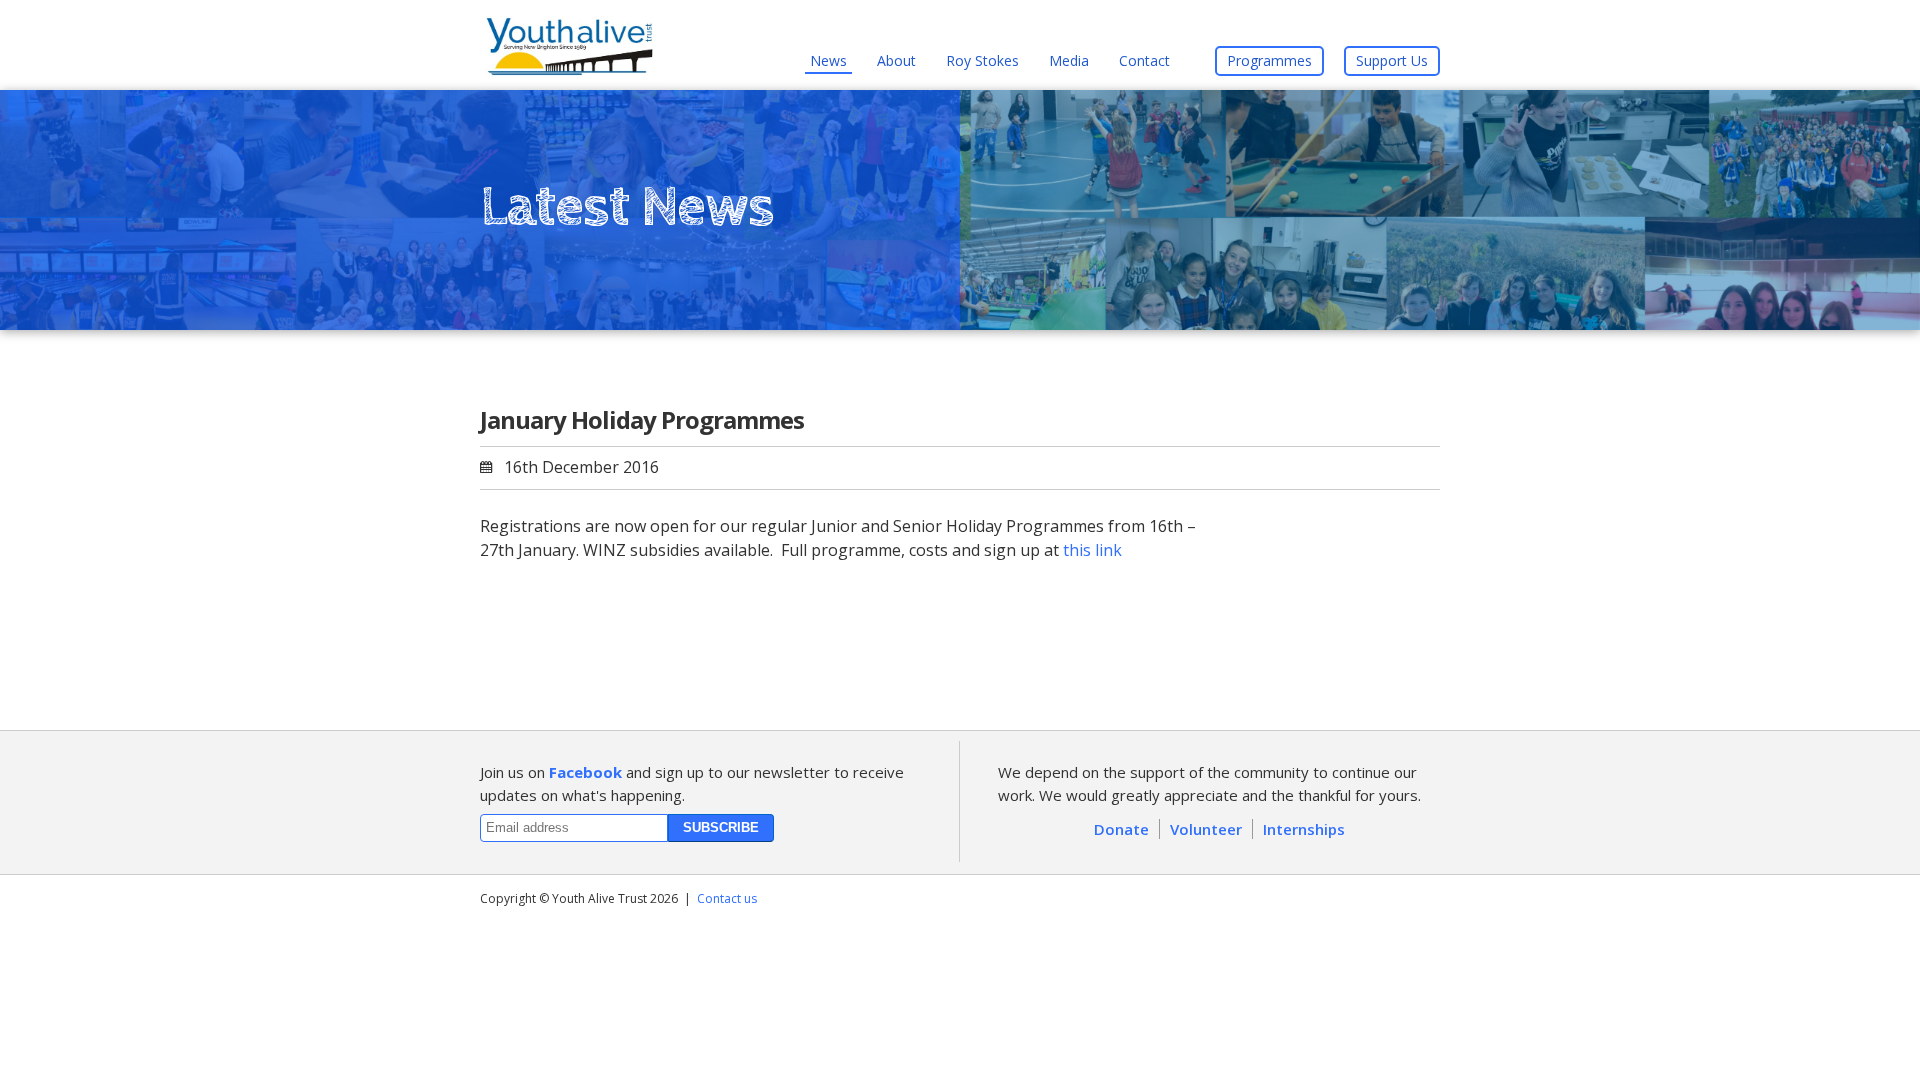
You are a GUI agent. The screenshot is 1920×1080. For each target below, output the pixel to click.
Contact (1144, 60)
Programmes (1269, 60)
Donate (1121, 829)
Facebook (585, 772)
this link (1092, 550)
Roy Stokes (982, 60)
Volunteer (1206, 829)
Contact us (727, 898)
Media (1069, 60)
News (828, 60)
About (896, 60)
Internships (1304, 829)
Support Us (1392, 60)
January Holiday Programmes (642, 419)
